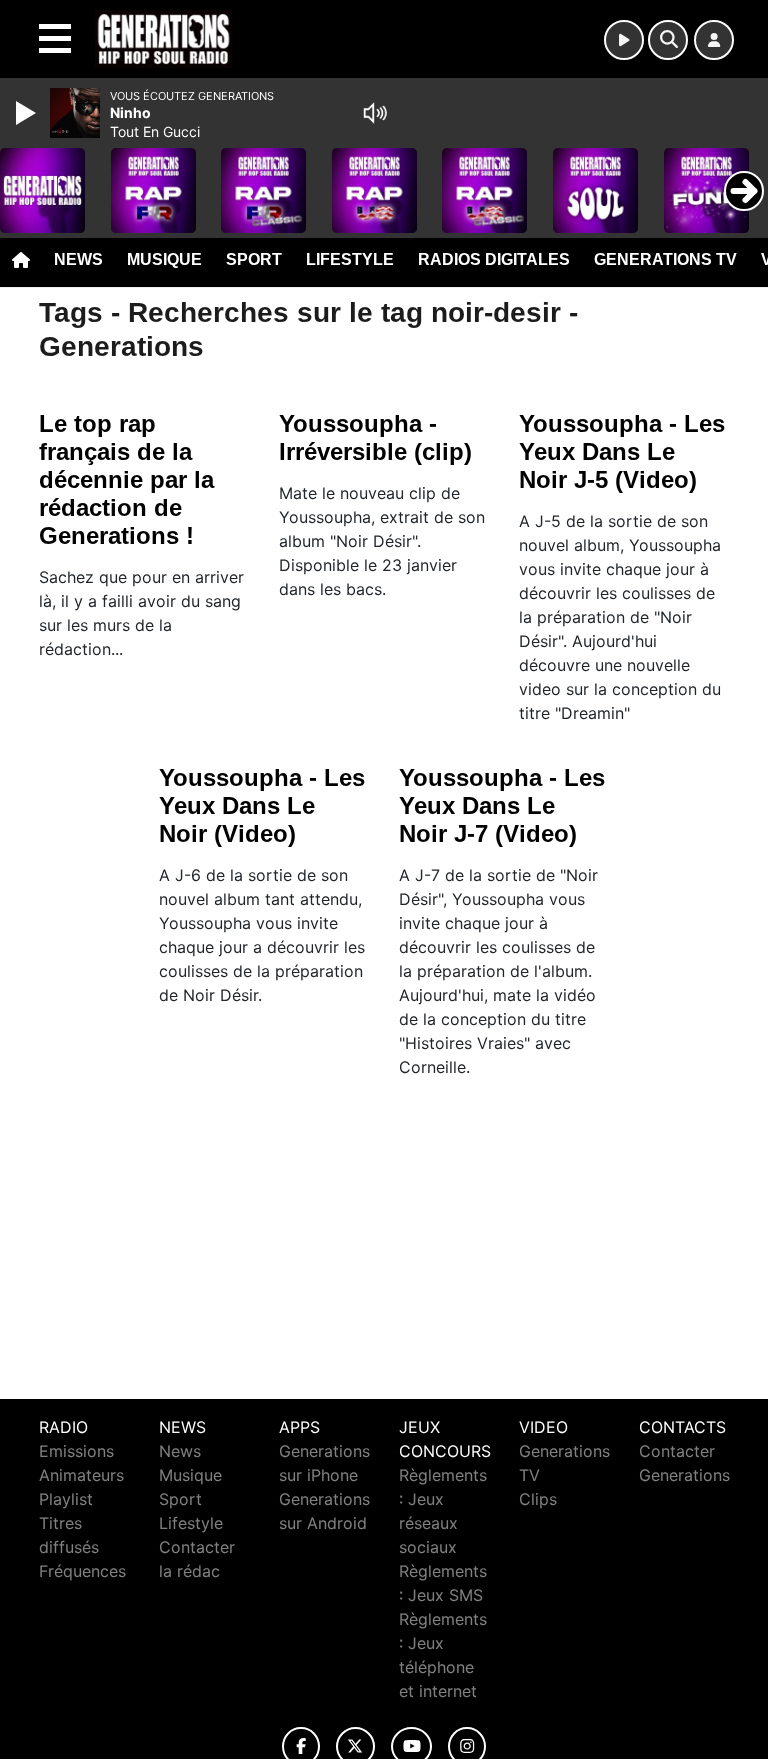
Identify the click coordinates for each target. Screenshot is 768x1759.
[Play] (28, 113)
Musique (164, 259)
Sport (254, 259)
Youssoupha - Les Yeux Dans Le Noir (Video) (262, 805)
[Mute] (375, 113)
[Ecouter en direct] (624, 40)
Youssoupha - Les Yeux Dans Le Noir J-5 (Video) (622, 451)
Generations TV (665, 259)
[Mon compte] (714, 40)
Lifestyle (350, 259)
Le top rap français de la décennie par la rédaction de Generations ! (126, 479)
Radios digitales (494, 259)
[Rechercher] (668, 40)
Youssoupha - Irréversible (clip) (375, 437)
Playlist (66, 1499)
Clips (538, 1499)
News (78, 259)
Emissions (76, 1451)
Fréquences (82, 1571)
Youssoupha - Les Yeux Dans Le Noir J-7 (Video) (502, 805)
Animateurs (81, 1475)
